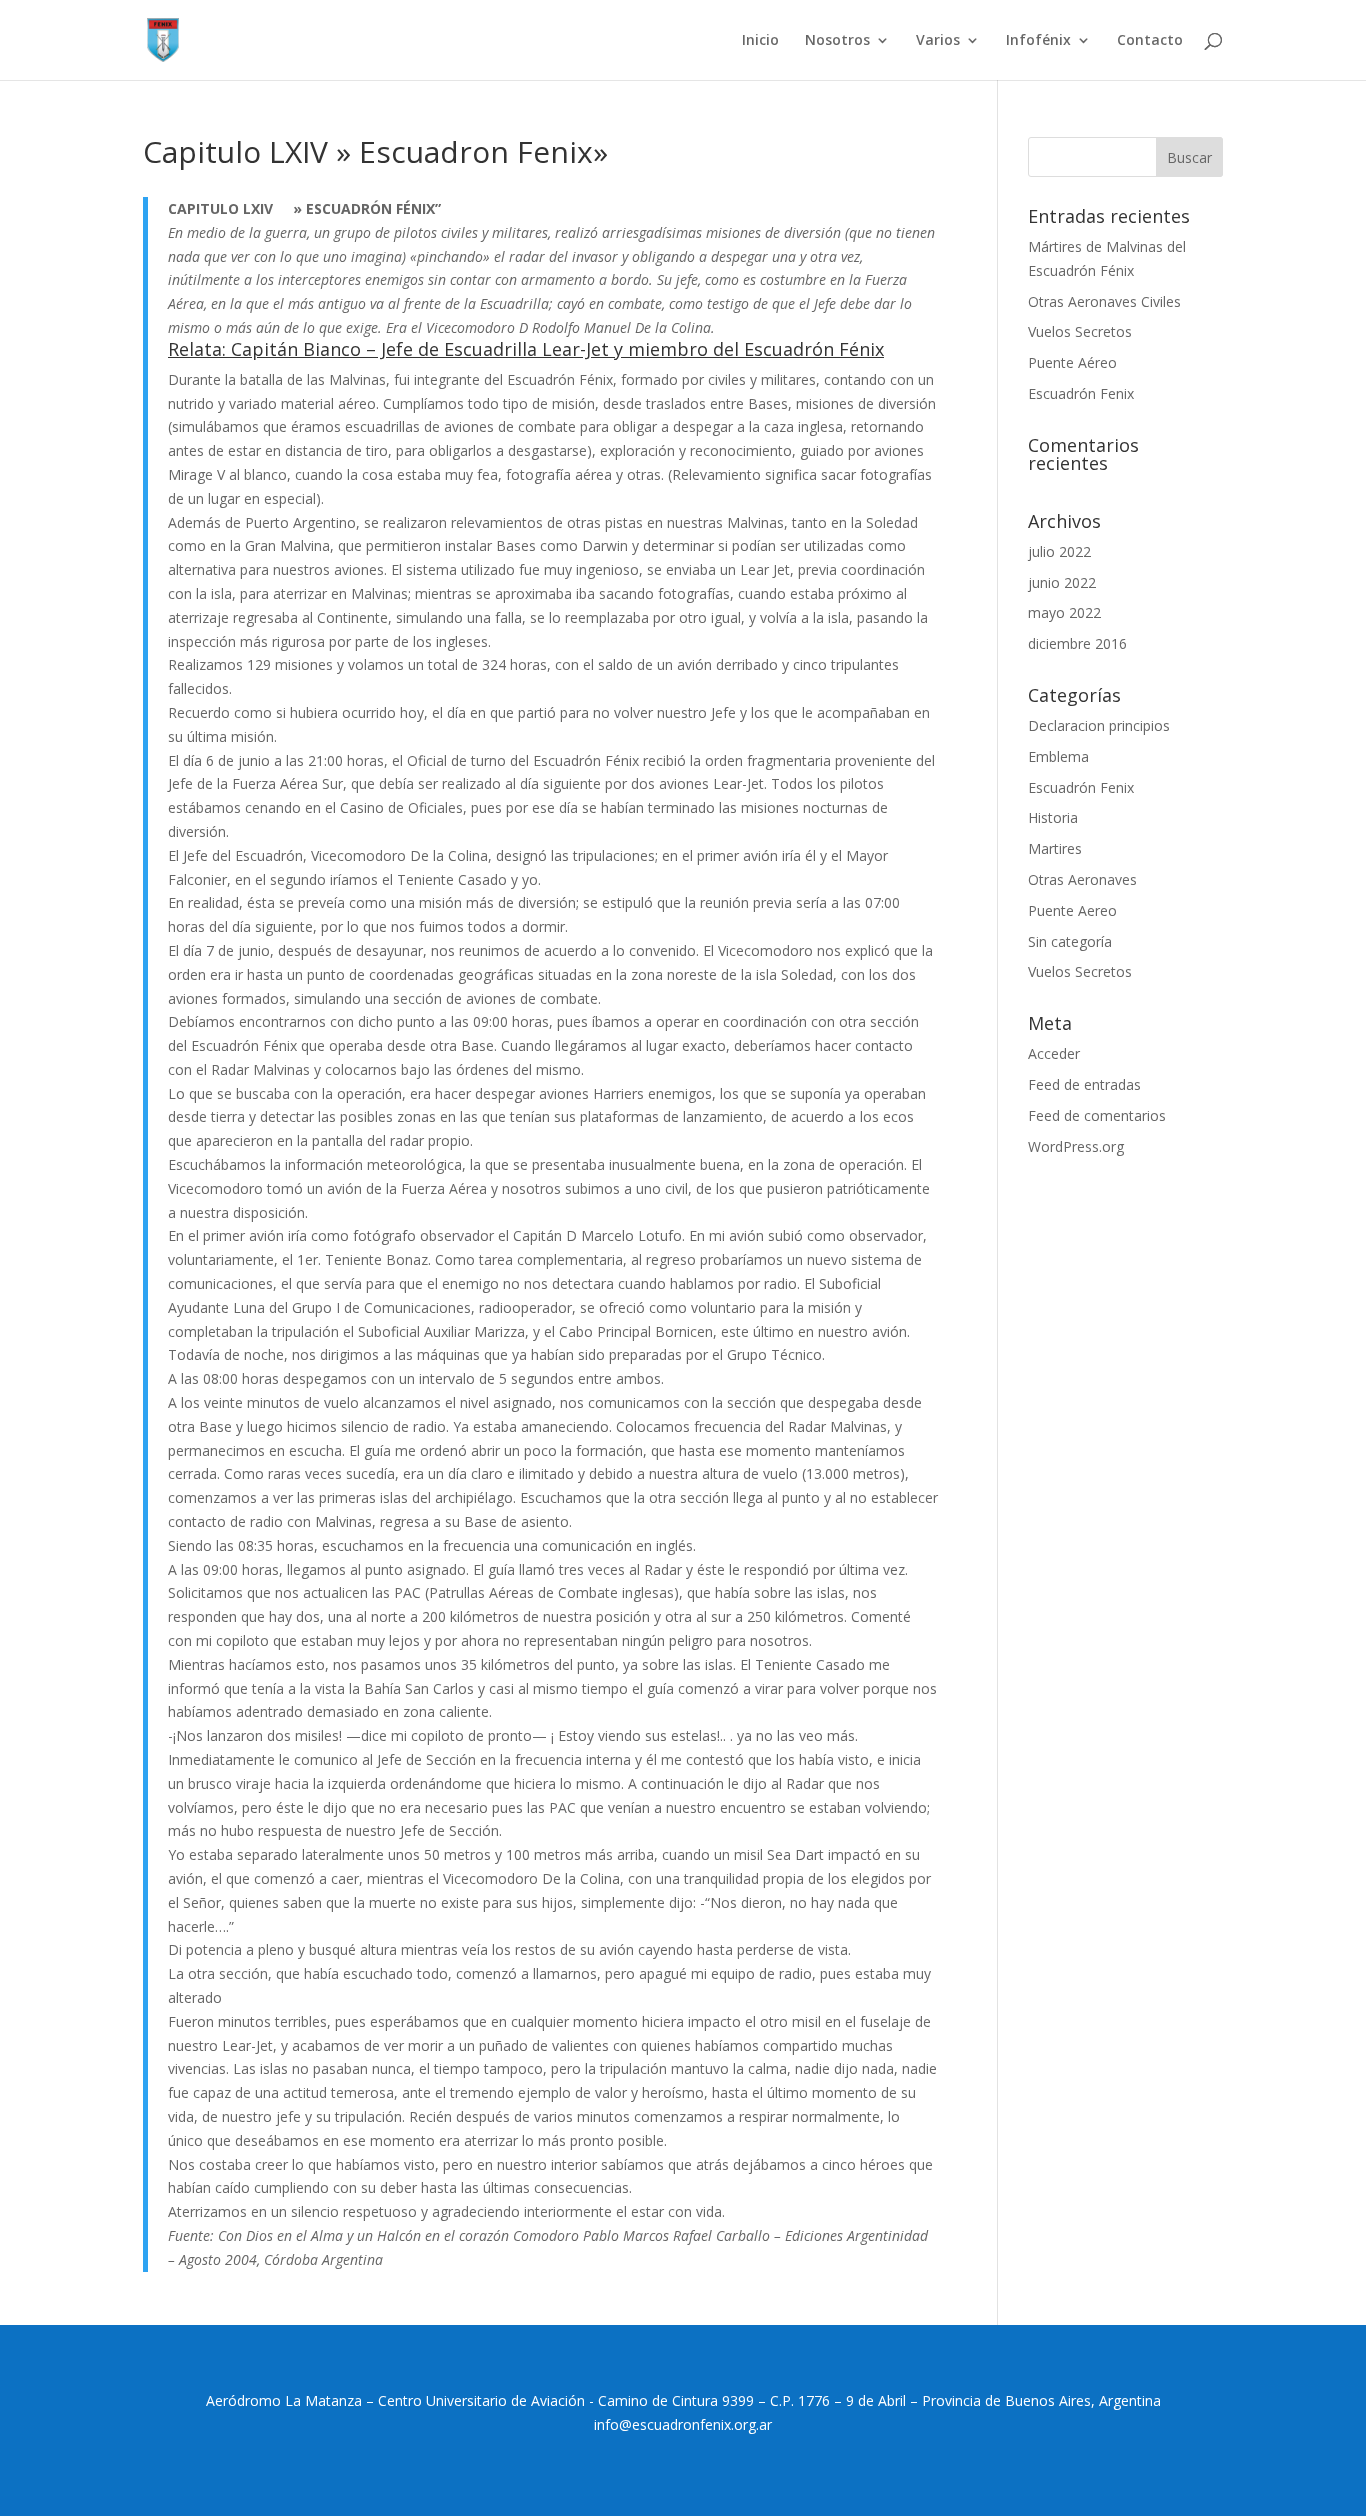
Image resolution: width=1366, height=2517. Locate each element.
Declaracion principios (1099, 725)
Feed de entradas (1084, 1084)
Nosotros (837, 41)
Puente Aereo (1072, 910)
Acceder (1054, 1053)
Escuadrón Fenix (1081, 393)
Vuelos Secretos (1080, 331)
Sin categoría (1070, 941)
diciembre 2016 (1077, 643)
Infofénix (1038, 41)
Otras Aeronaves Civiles (1104, 301)
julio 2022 (1059, 551)
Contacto (1150, 41)
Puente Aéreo (1072, 362)
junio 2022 (1062, 582)
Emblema (1058, 756)
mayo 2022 (1064, 612)
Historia (1053, 817)
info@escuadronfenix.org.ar (683, 2424)
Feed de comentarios (1097, 1115)
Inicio (760, 41)
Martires (1055, 848)
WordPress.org (1076, 1146)
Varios (938, 41)
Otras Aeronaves (1082, 879)
